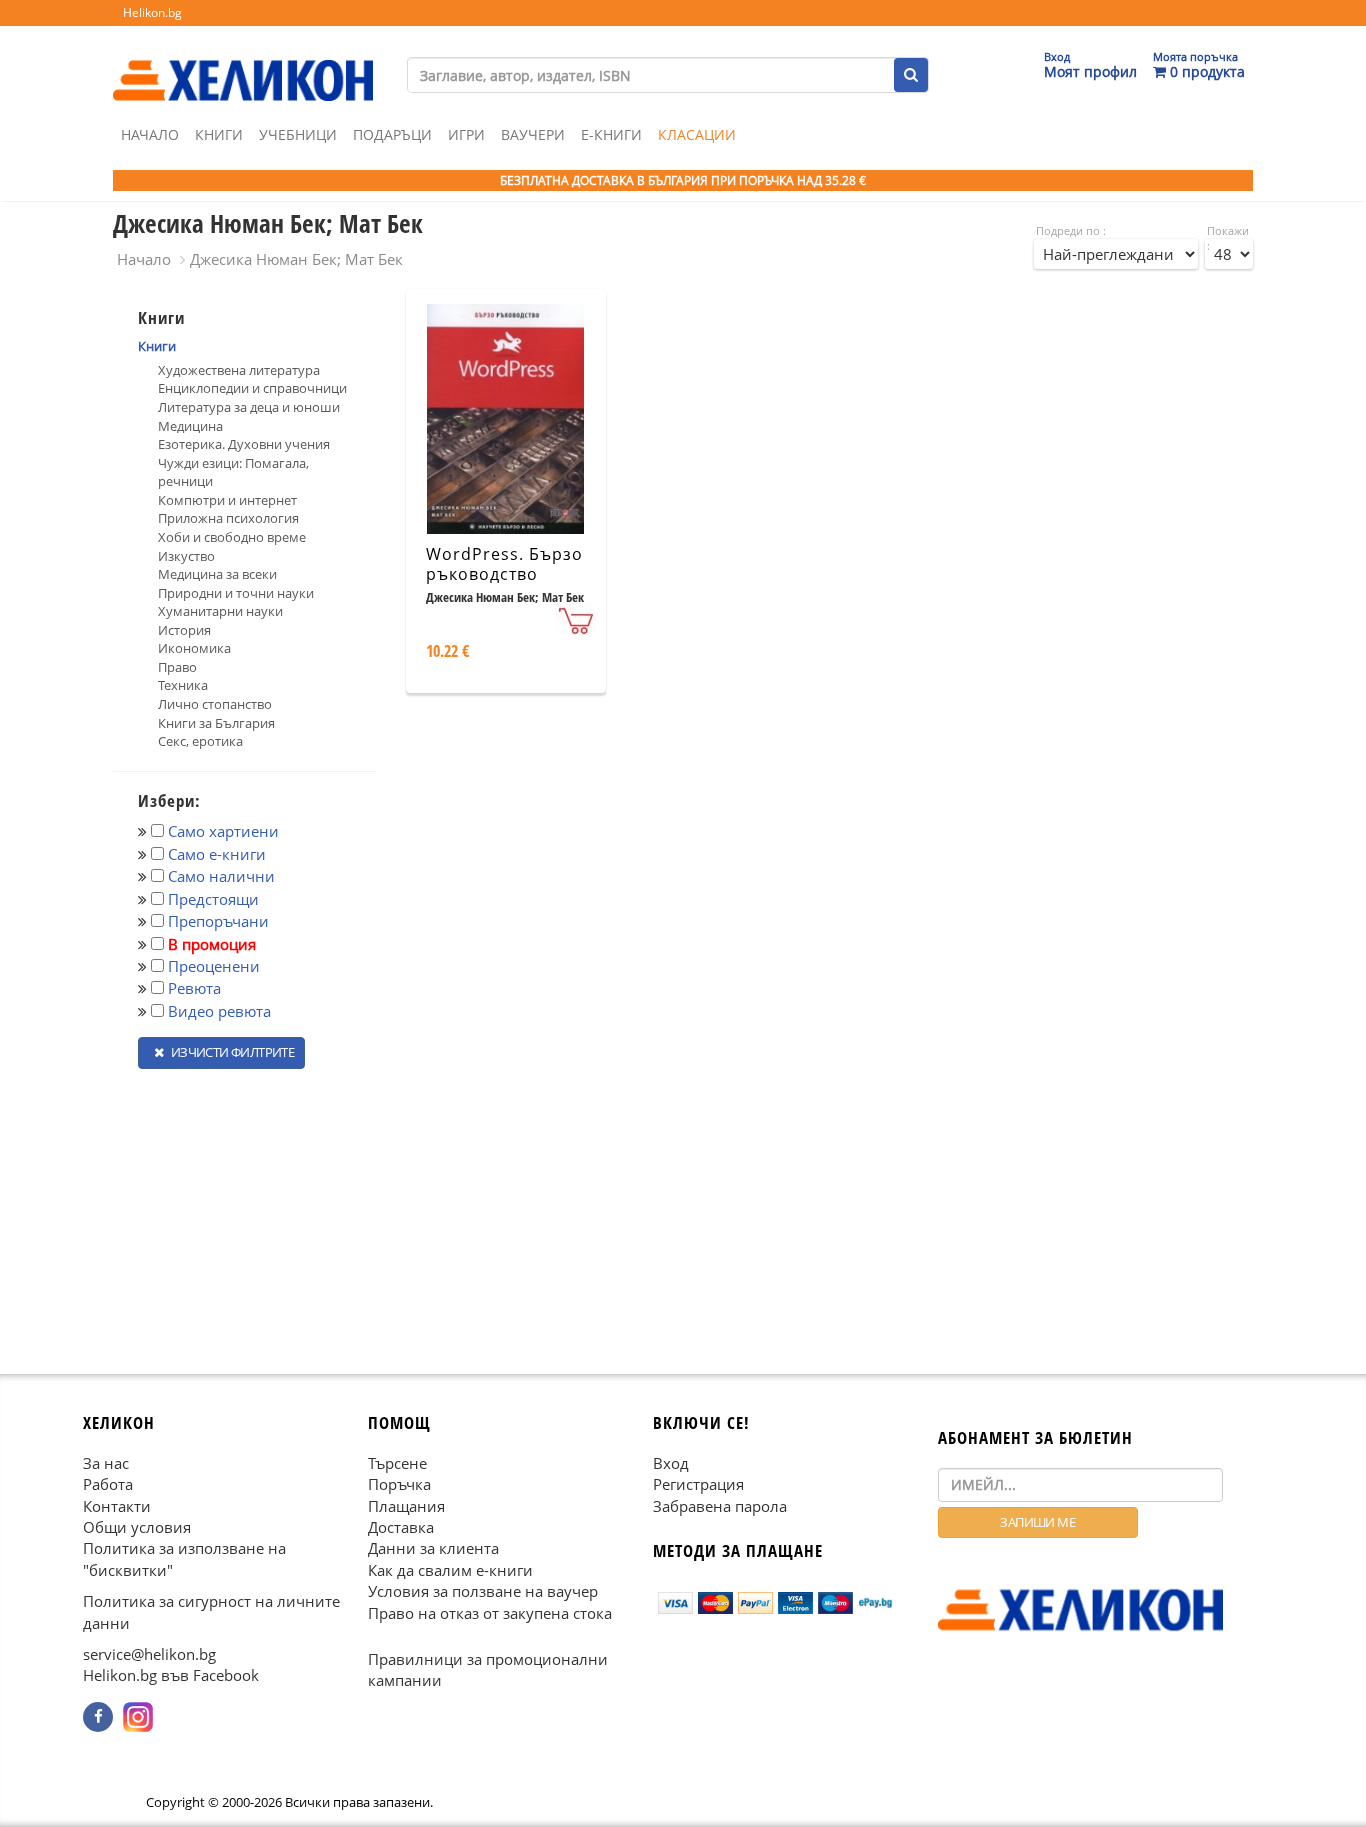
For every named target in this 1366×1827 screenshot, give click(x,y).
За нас (106, 1462)
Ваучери (533, 134)
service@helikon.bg (149, 1654)
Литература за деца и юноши (249, 407)
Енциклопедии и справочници (252, 388)
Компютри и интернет (227, 500)
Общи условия (137, 1527)
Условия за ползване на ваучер (483, 1591)
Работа (108, 1484)
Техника (183, 685)
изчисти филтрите (231, 1052)
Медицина (190, 426)
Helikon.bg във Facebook (171, 1675)
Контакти (117, 1505)
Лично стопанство (215, 704)
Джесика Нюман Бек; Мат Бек (296, 259)
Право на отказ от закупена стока (490, 1612)
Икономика (194, 648)
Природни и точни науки (236, 593)
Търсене (397, 1462)
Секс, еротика (200, 741)
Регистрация (698, 1484)
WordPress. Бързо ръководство (504, 564)
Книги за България (216, 723)
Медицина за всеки (217, 574)
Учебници (298, 134)
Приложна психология (228, 518)
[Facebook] (98, 1717)
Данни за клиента (433, 1548)
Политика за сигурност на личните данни (211, 1611)
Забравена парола (720, 1505)
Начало (150, 134)
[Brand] (243, 61)
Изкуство (186, 556)
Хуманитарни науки (220, 611)
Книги (219, 134)
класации (697, 134)
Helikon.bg (152, 12)
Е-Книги (611, 134)
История (184, 630)
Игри (466, 134)
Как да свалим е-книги (450, 1569)
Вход (671, 1462)
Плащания (406, 1505)
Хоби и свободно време (232, 537)
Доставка (401, 1527)
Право (177, 667)
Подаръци (392, 134)
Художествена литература (239, 370)
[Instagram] (138, 1717)
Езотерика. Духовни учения (244, 444)
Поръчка (399, 1484)
